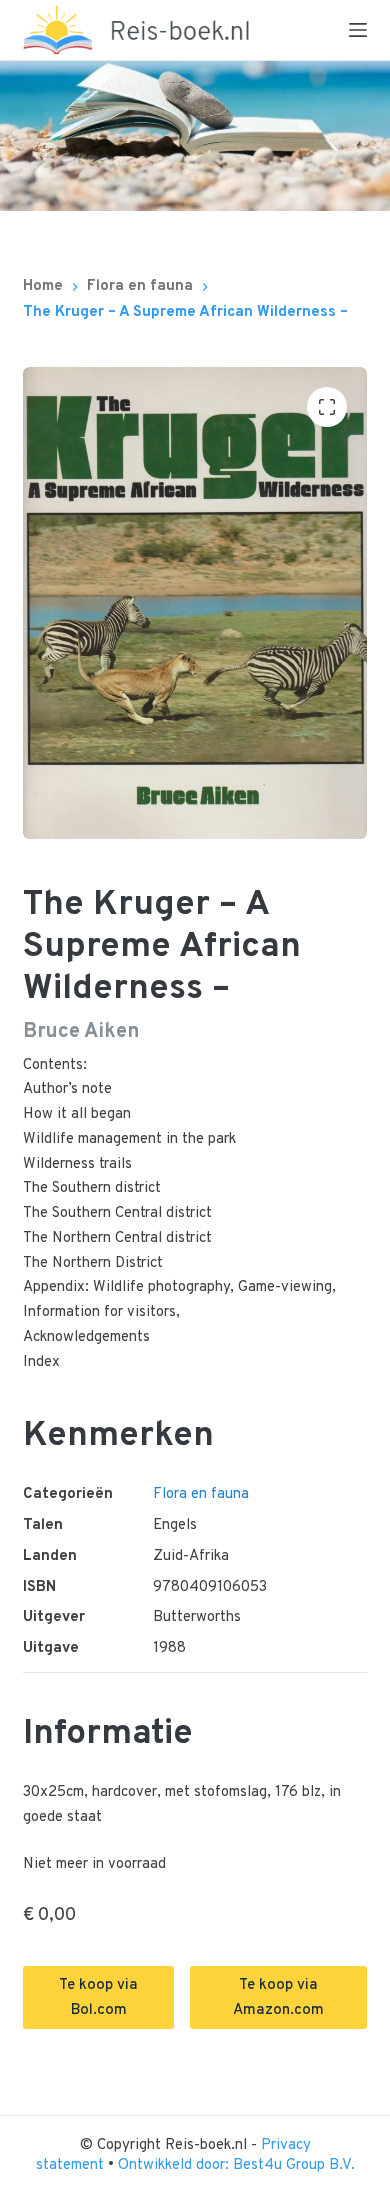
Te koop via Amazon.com (278, 1998)
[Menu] (358, 30)
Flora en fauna (201, 1494)
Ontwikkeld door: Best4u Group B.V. (236, 2165)
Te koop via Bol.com (98, 1998)
